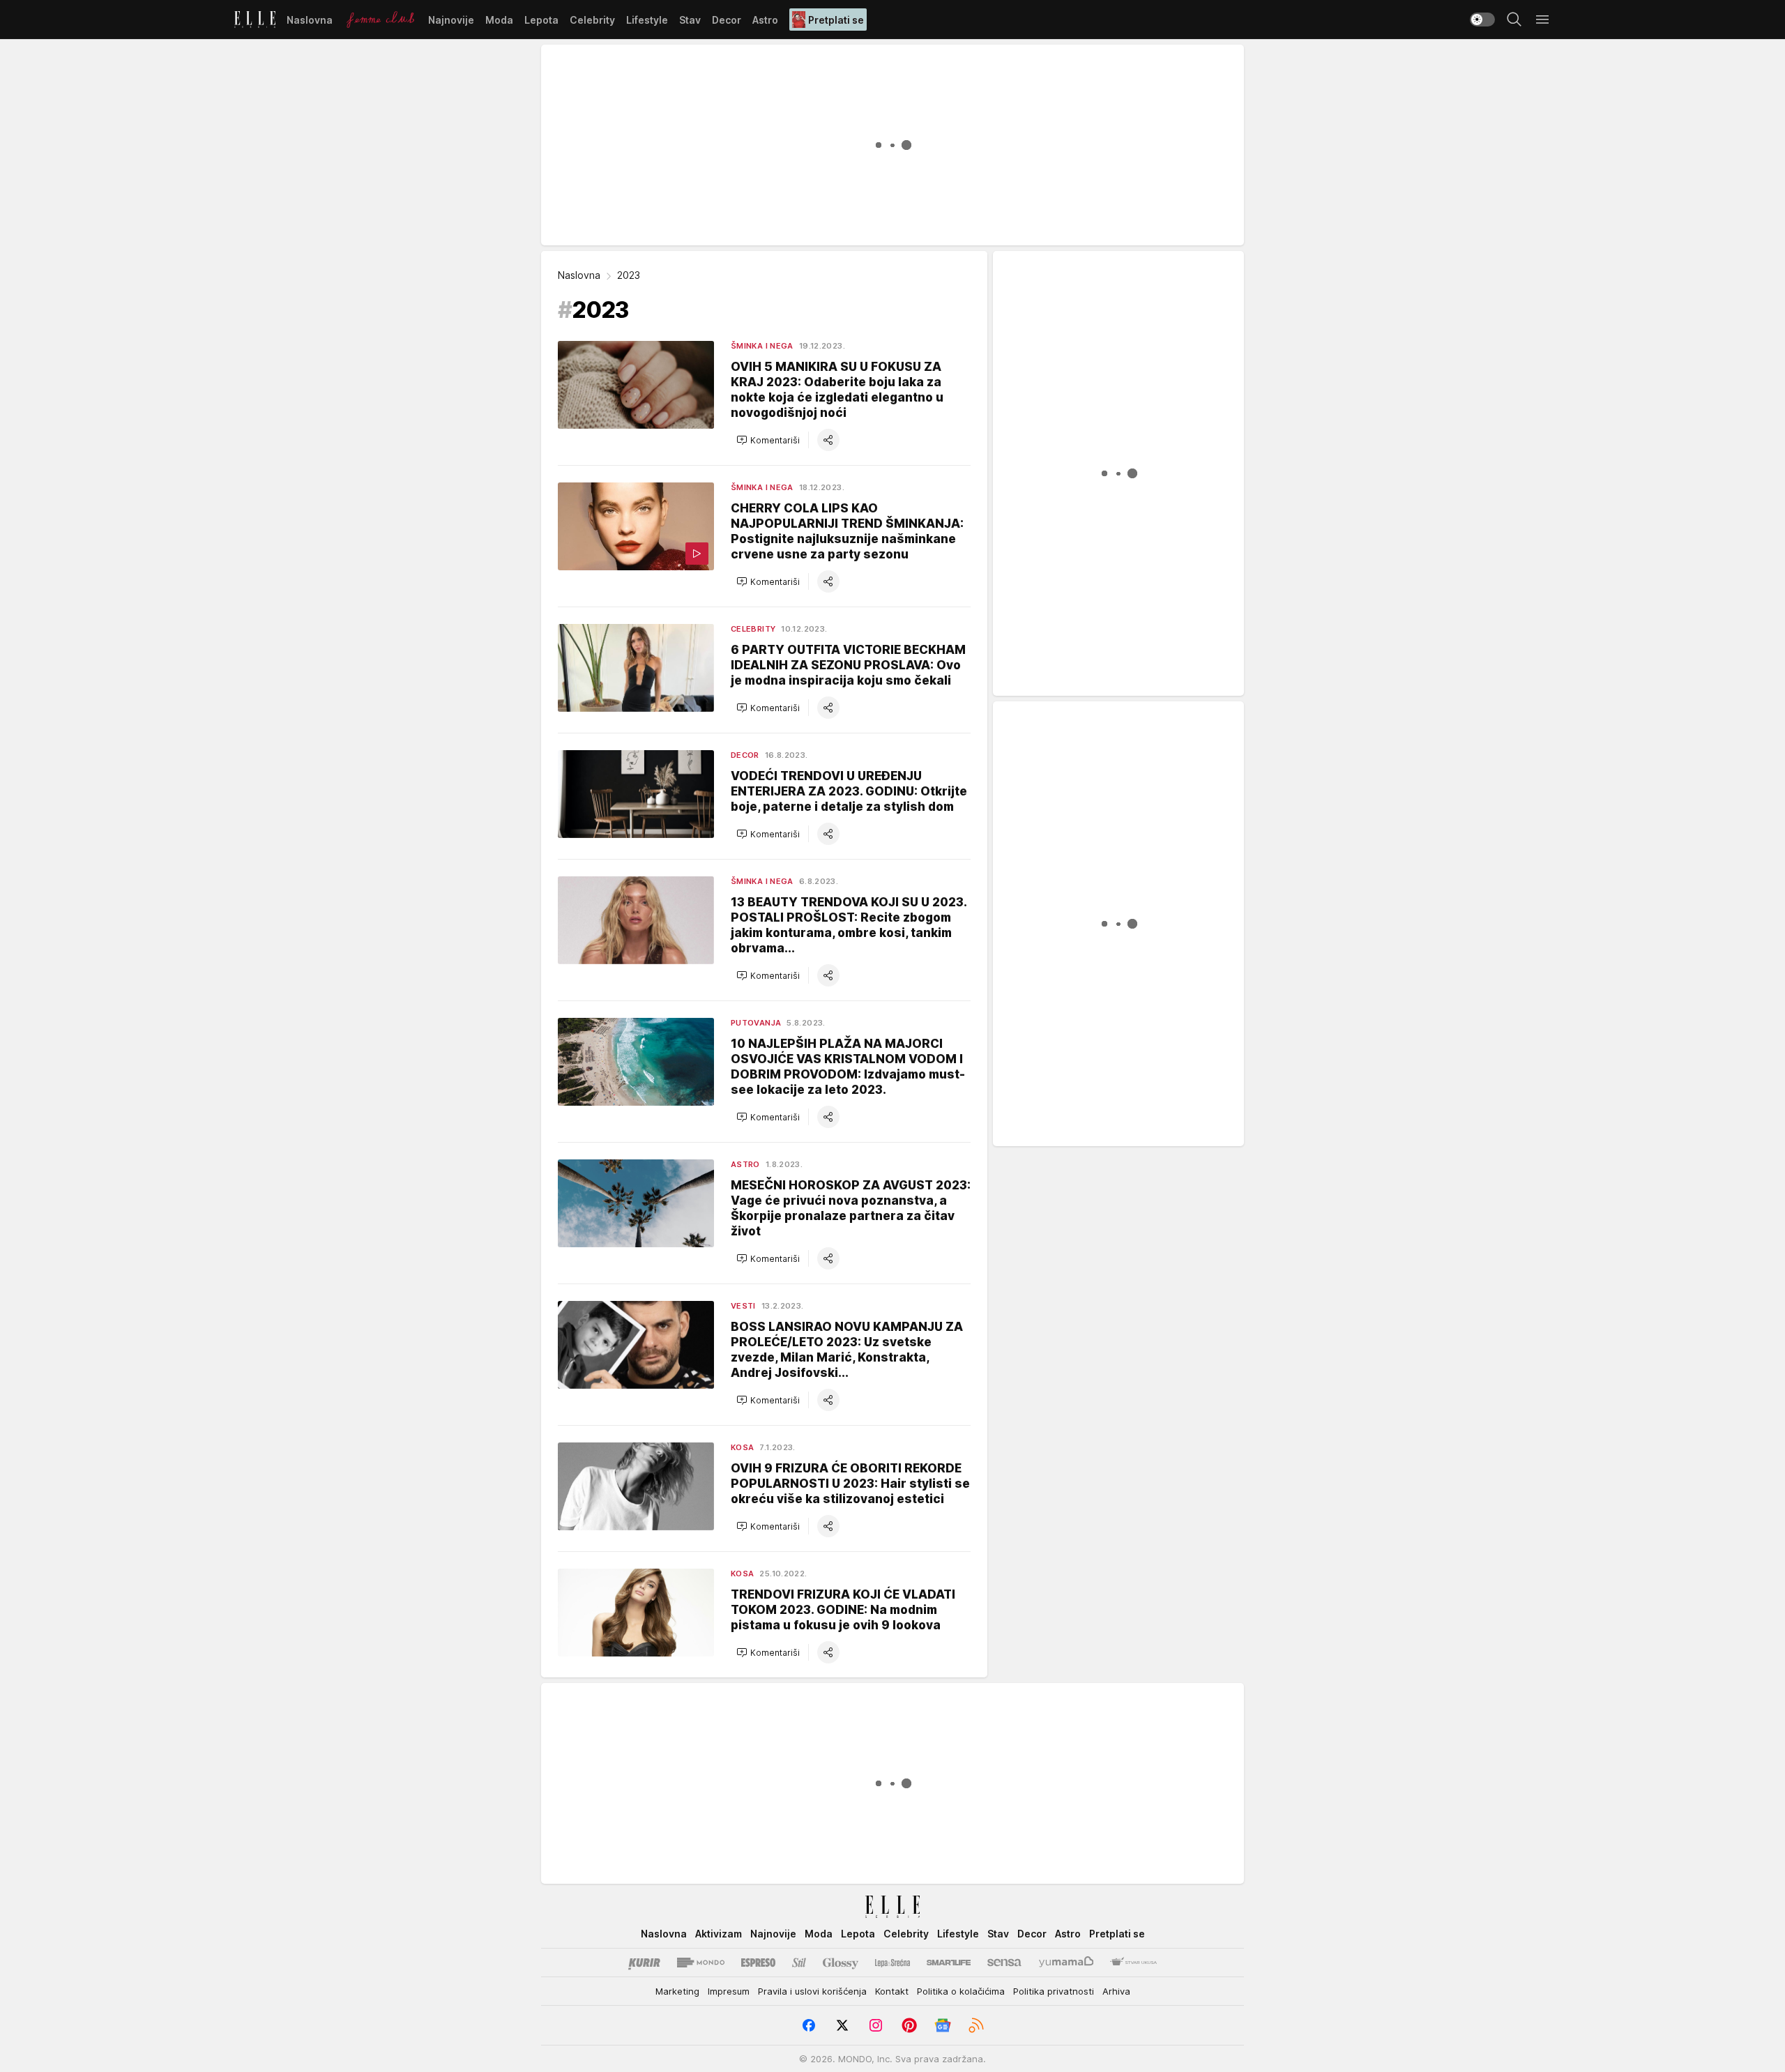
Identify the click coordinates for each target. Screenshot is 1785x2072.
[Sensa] (1004, 1963)
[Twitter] (842, 2025)
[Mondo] (701, 1963)
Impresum (729, 1991)
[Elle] (255, 20)
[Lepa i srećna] (892, 1963)
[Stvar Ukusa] (1133, 1963)
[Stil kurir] (799, 1963)
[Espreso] (758, 1963)
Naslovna (579, 275)
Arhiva (1116, 1991)
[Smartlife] (949, 1963)
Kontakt (892, 1991)
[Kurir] (644, 1963)
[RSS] (976, 2025)
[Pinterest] (909, 2025)
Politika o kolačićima (961, 1991)
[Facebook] (809, 2025)
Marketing (677, 1991)
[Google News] (943, 2025)
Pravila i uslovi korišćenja (812, 1991)
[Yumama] (1066, 1963)
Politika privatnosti (1054, 1991)
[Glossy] (841, 1963)
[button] (768, 440)
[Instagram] (876, 2025)
